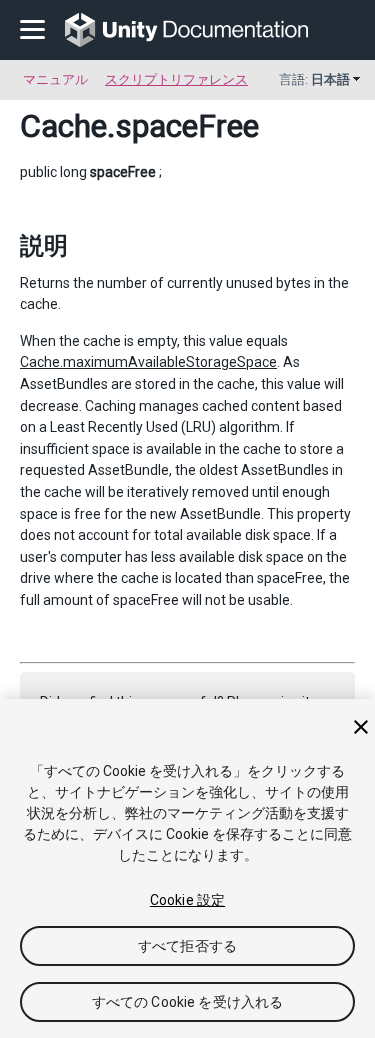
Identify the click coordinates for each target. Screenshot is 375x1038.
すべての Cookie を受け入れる (188, 1002)
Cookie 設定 (187, 900)
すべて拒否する (187, 946)
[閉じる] (361, 727)
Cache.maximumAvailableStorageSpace (148, 362)
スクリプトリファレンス (176, 79)
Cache (63, 126)
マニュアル (55, 79)
